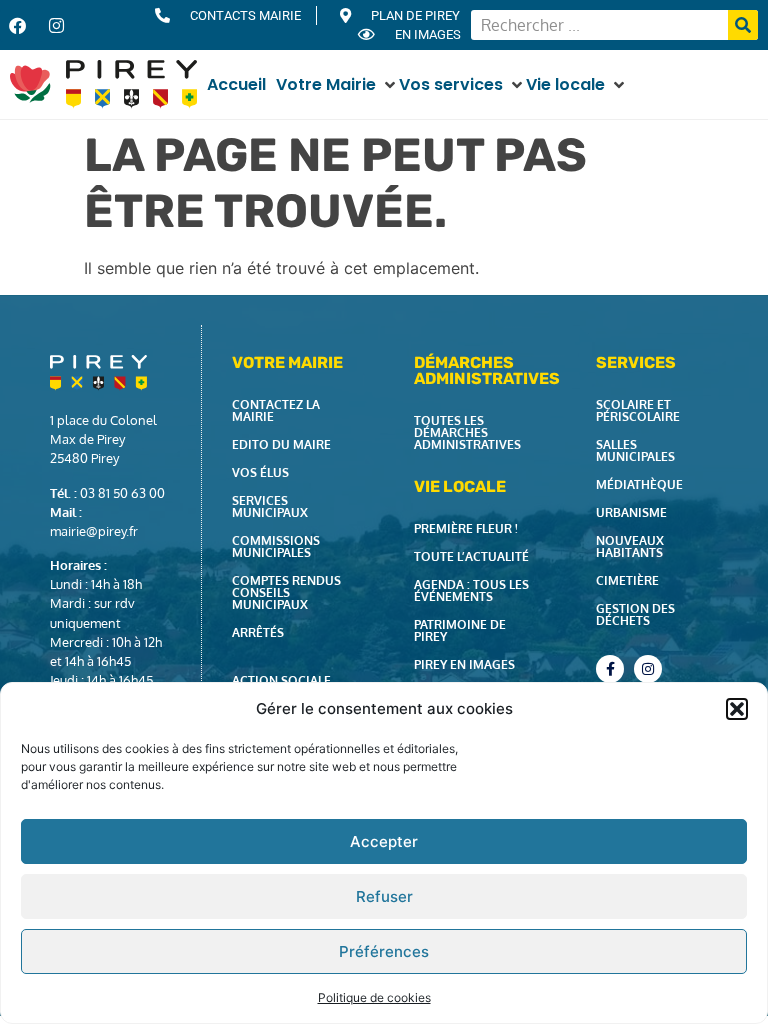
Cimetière (627, 580)
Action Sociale (281, 680)
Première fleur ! (466, 528)
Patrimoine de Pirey (460, 630)
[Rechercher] (743, 25)
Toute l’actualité (471, 556)
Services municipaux (270, 506)
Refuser (384, 896)
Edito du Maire (281, 444)
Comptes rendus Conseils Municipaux (286, 592)
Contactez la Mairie (276, 410)
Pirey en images (464, 664)
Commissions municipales (276, 546)
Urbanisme (631, 512)
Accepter (384, 841)
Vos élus (260, 472)
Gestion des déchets (635, 614)
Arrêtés (258, 632)
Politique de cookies (374, 997)
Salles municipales (635, 450)
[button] (737, 709)
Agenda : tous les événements (471, 590)
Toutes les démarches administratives (467, 432)
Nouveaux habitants (630, 546)
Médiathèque (639, 484)
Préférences (384, 951)
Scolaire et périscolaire (638, 410)
